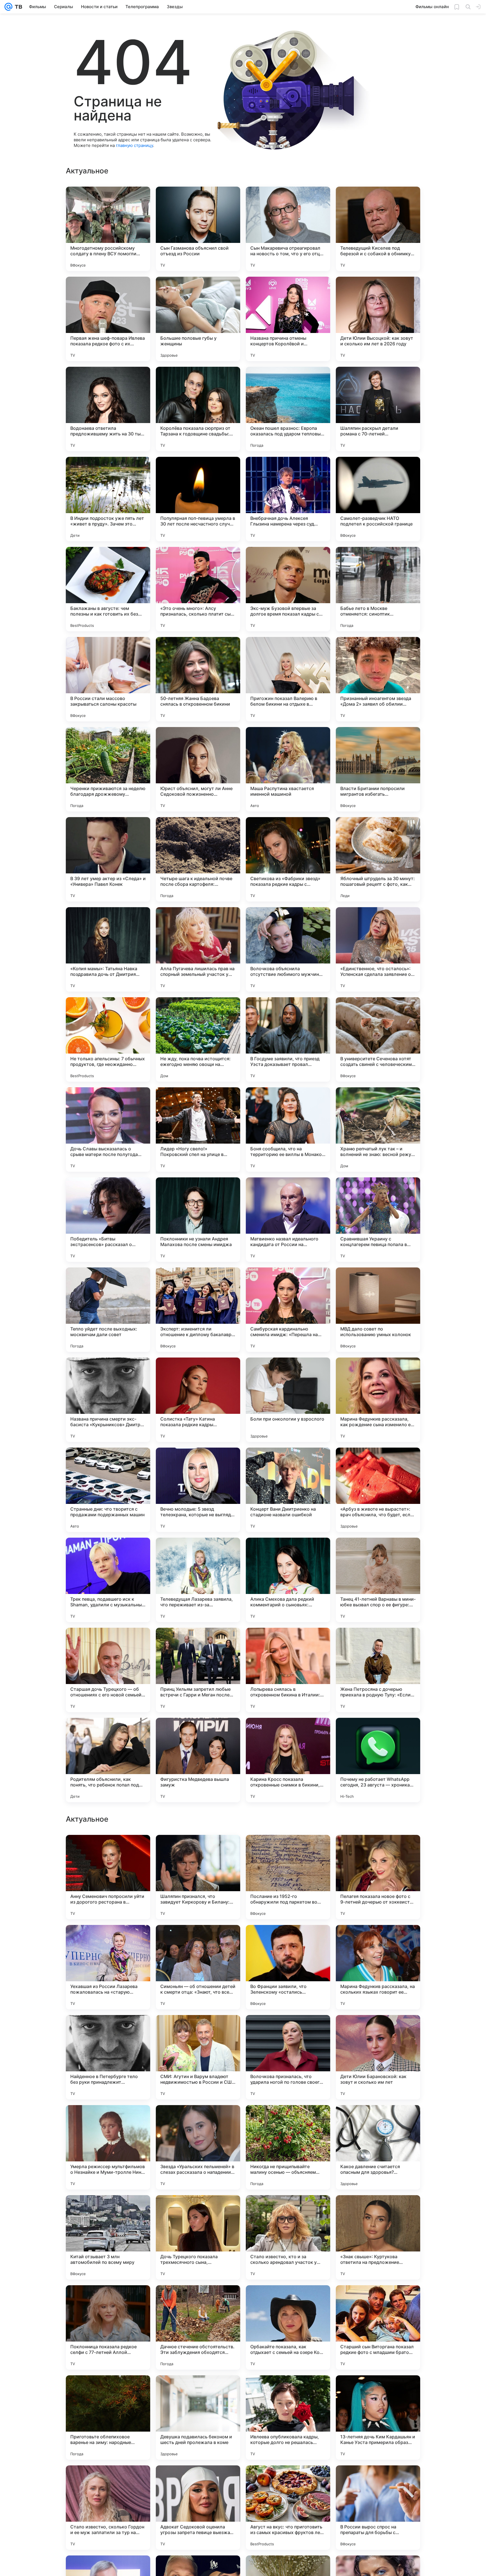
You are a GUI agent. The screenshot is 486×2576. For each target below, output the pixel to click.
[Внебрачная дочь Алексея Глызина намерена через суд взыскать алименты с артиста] (288, 499)
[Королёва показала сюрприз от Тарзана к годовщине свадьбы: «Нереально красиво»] (198, 409)
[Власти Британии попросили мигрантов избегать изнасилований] (378, 769)
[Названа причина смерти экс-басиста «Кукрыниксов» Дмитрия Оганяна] (108, 1400)
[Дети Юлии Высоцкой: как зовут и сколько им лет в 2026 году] (378, 319)
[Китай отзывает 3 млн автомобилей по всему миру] (108, 2418)
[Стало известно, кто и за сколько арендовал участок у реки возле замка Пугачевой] (288, 2418)
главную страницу (134, 145)
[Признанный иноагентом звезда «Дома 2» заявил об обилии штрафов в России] (378, 679)
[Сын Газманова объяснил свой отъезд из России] (198, 229)
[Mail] (8, 7)
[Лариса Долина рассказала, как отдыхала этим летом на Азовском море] (378, 1940)
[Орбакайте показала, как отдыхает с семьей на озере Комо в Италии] (288, 2508)
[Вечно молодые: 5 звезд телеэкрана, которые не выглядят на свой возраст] (198, 1490)
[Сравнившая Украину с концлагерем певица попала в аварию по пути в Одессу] (378, 1220)
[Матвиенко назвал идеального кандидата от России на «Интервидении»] (288, 1220)
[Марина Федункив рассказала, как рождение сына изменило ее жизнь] (378, 1400)
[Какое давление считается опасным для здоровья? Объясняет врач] (378, 2327)
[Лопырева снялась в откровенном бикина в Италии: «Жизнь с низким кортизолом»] (288, 1670)
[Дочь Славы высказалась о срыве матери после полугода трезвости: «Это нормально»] (108, 1130)
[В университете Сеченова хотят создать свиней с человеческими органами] (378, 1039)
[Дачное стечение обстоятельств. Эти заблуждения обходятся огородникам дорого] (198, 2508)
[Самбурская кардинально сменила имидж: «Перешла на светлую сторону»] (288, 1310)
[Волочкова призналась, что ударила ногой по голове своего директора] (288, 2237)
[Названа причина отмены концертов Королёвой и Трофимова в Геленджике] (288, 319)
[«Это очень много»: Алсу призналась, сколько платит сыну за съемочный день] (198, 589)
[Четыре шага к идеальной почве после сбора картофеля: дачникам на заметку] (198, 859)
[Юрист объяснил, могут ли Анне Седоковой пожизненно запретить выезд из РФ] (198, 769)
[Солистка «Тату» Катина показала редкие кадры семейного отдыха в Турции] (198, 1400)
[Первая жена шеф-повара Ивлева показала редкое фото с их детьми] (108, 319)
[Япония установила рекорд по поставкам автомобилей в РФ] (288, 1940)
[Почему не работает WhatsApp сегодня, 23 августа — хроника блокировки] (378, 1760)
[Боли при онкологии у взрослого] (288, 1400)
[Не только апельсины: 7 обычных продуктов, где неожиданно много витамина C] (108, 1039)
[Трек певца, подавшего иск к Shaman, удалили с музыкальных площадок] (108, 1580)
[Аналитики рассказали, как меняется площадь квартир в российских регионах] (198, 1850)
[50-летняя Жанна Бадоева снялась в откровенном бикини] (198, 679)
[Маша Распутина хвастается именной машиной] (288, 769)
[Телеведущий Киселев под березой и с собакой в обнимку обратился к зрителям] (378, 229)
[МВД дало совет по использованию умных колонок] (378, 1310)
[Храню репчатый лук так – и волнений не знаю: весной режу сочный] (378, 1130)
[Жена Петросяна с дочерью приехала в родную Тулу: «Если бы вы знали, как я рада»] (378, 1670)
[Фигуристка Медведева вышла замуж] (198, 1760)
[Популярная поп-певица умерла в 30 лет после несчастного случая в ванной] (198, 499)
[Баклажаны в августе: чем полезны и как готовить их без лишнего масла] (108, 589)
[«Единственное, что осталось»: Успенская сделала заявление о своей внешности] (378, 949)
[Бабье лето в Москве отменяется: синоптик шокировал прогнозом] (378, 589)
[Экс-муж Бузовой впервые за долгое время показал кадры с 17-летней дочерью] (288, 589)
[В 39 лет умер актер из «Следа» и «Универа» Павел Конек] (108, 859)
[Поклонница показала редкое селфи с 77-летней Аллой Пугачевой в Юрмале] (108, 2508)
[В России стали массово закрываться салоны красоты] (108, 679)
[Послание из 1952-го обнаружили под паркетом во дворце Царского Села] (288, 2057)
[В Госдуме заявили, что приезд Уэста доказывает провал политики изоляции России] (288, 1039)
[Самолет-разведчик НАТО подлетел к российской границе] (378, 499)
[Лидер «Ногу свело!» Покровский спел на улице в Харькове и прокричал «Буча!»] (198, 1130)
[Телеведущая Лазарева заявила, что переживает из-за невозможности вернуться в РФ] (198, 1580)
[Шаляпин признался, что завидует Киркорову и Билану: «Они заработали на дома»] (198, 2057)
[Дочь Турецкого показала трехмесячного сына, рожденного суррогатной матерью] (198, 2418)
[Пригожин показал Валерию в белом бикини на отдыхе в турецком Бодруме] (288, 679)
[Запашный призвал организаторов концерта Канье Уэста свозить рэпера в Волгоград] (108, 1850)
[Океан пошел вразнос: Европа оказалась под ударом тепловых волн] (288, 409)
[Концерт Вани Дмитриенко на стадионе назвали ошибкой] (288, 1490)
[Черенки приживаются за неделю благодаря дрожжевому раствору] (108, 769)
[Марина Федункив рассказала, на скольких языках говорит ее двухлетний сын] (378, 2147)
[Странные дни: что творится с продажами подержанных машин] (108, 1490)
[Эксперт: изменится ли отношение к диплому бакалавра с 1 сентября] (198, 1310)
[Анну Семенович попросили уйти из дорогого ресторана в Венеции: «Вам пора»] (108, 2057)
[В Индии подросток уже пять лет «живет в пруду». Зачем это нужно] (108, 499)
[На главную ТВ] (17, 7)
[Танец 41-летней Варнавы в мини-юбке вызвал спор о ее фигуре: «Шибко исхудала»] (378, 1580)
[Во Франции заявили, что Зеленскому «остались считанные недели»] (288, 2147)
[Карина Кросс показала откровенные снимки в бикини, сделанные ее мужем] (288, 1760)
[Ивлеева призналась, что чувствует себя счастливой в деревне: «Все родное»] (108, 1940)
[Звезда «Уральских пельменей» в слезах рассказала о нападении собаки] (198, 2327)
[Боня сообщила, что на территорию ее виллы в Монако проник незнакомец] (288, 1130)
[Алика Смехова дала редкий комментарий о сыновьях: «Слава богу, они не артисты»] (288, 1580)
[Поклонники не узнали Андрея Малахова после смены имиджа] (198, 1220)
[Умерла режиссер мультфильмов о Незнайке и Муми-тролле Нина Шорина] (108, 2327)
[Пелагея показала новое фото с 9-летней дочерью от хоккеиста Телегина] (378, 2057)
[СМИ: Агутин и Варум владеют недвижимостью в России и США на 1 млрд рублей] (198, 2237)
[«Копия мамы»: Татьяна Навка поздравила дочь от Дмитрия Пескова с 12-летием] (108, 949)
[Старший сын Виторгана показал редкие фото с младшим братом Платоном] (378, 2508)
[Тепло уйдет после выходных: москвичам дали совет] (108, 1310)
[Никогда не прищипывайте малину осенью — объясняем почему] (288, 2327)
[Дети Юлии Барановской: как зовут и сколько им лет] (378, 2237)
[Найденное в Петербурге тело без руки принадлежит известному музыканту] (108, 2237)
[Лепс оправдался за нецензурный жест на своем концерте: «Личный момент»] (288, 1850)
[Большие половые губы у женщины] (198, 319)
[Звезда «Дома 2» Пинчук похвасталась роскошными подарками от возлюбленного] (378, 1850)
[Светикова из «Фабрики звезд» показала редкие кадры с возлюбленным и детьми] (288, 859)
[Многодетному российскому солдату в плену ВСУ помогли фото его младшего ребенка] (108, 229)
